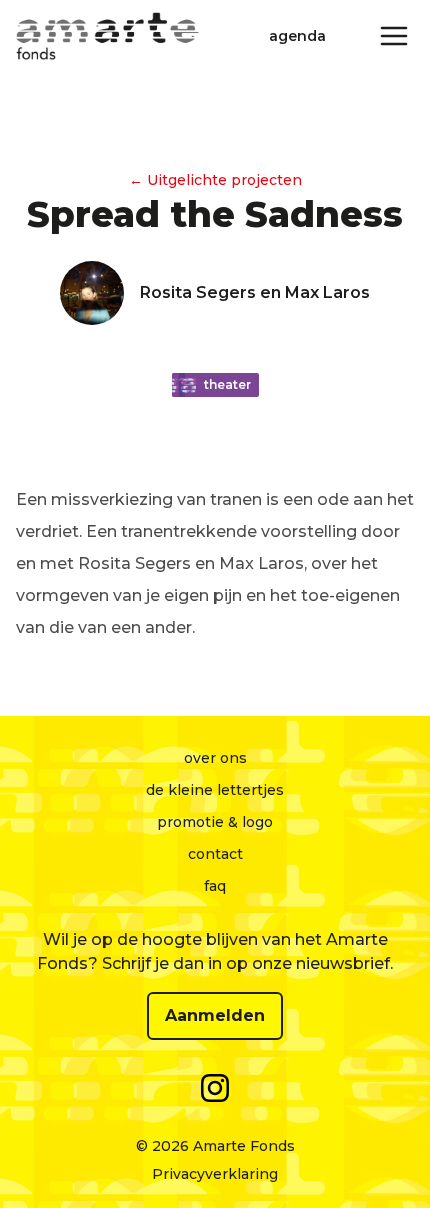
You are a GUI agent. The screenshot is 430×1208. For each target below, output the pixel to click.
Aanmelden (215, 1015)
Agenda (297, 36)
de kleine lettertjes (215, 790)
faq (215, 886)
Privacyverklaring (215, 1174)
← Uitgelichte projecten (215, 180)
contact (215, 854)
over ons (215, 758)
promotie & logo (215, 822)
